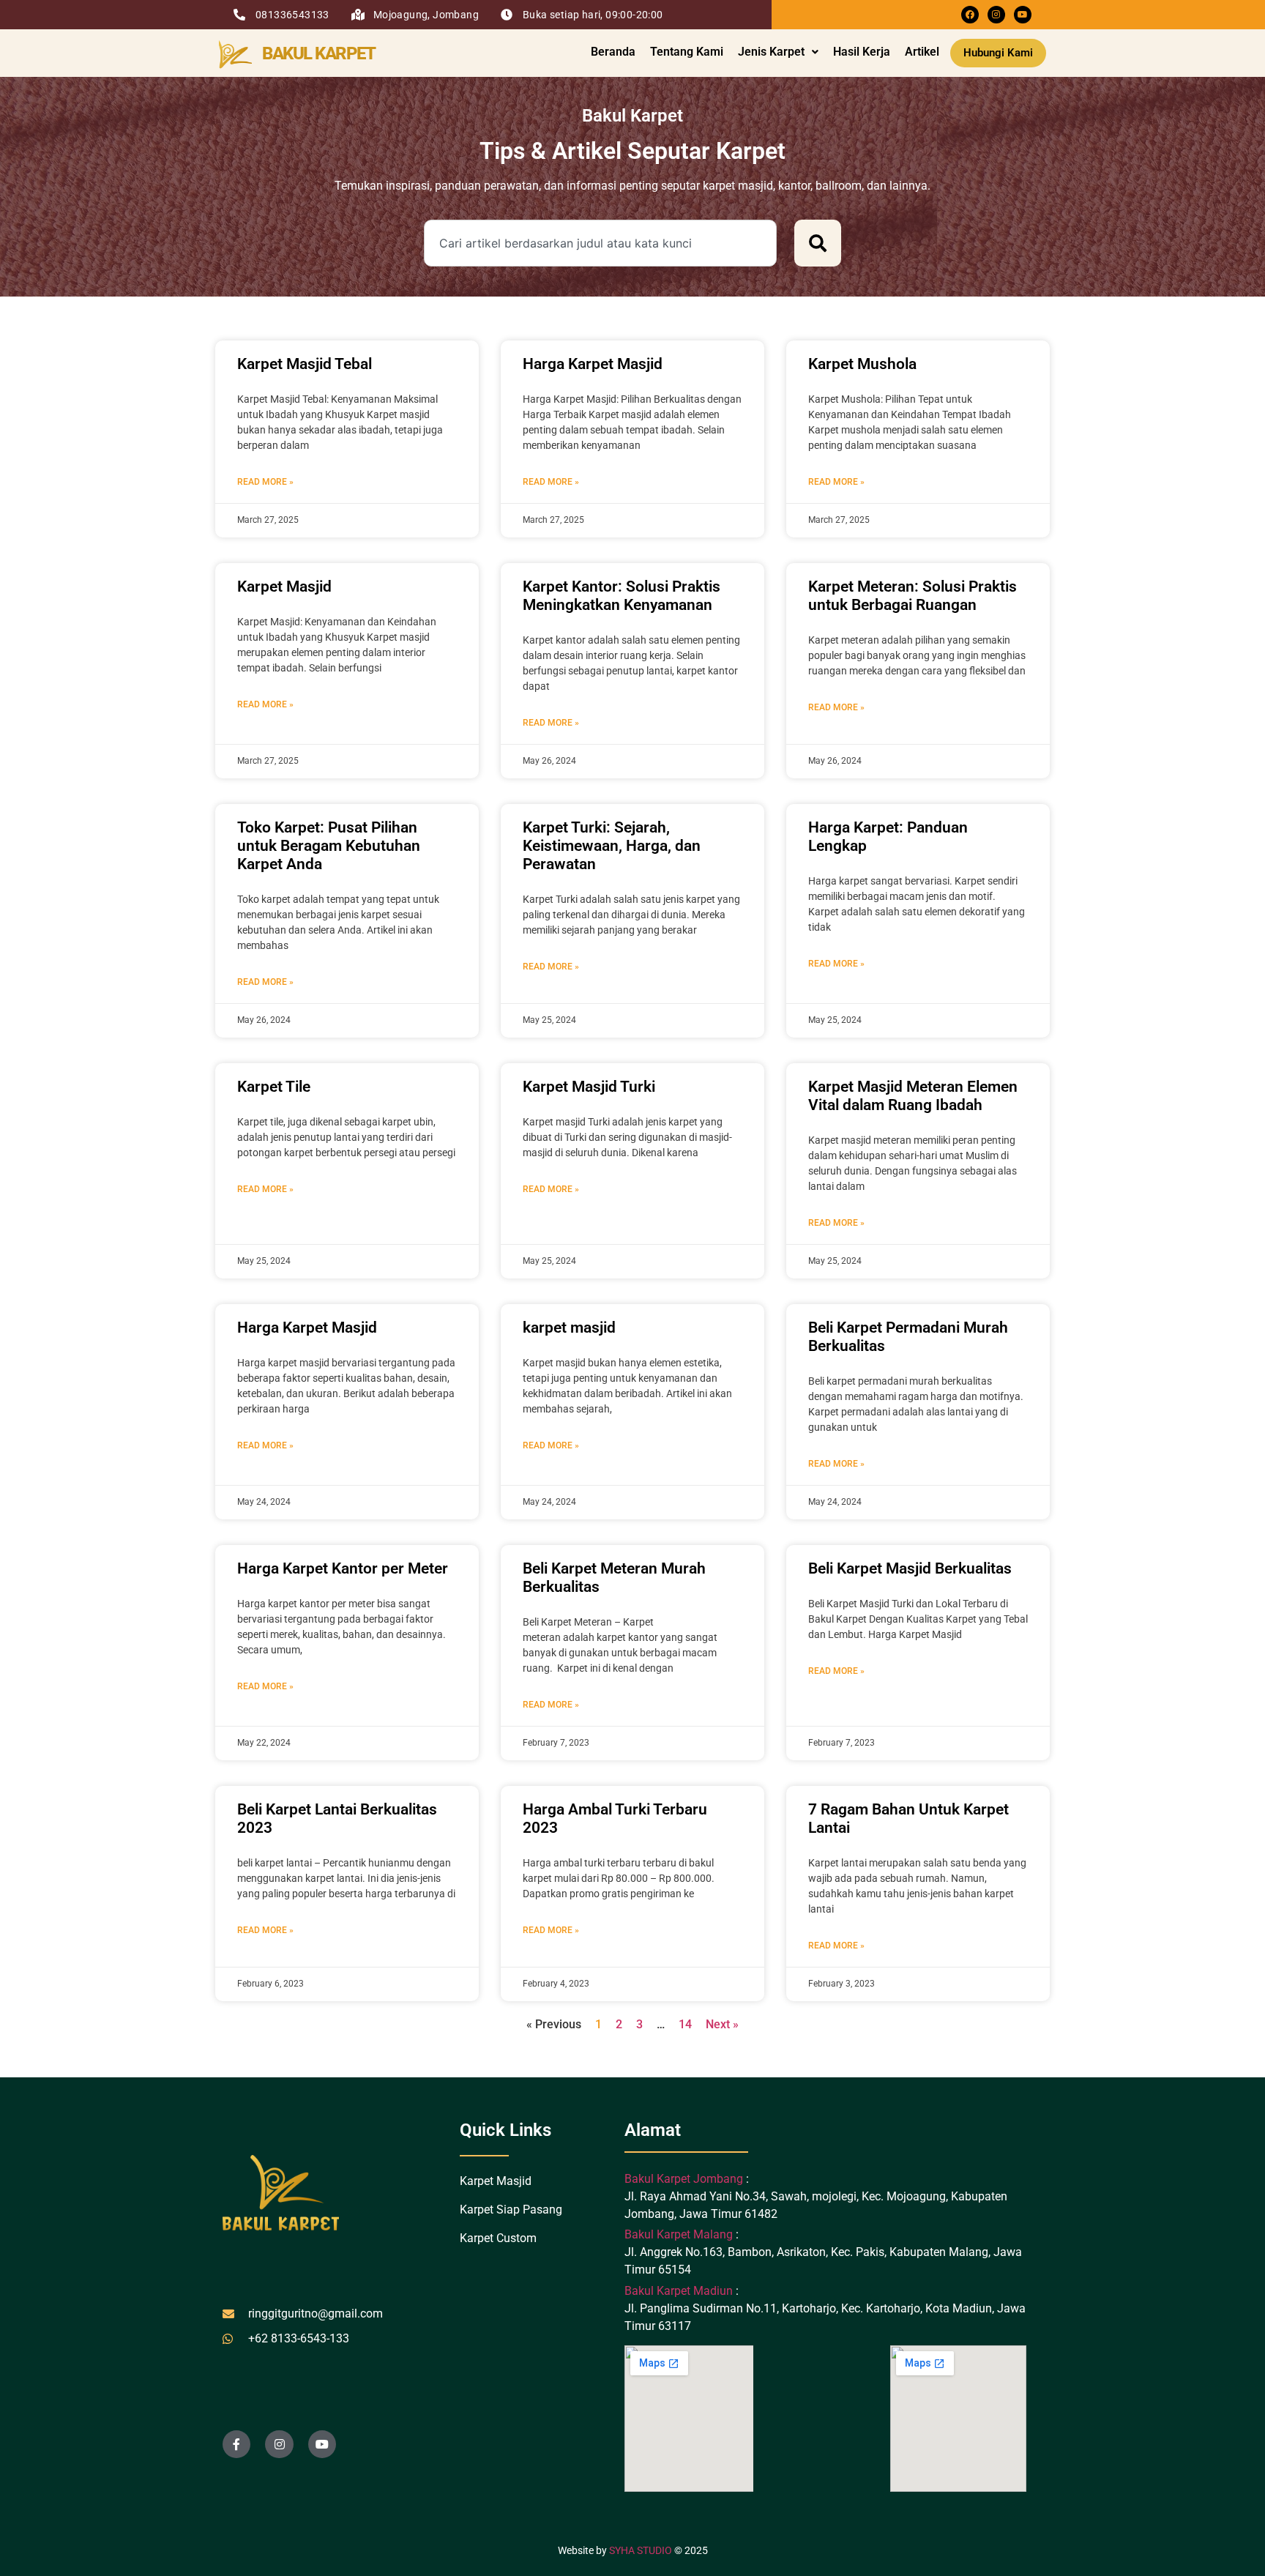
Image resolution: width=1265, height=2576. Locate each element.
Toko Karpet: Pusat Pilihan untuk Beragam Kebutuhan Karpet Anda (329, 846)
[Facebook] (970, 15)
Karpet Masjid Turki (589, 1087)
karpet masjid (569, 1328)
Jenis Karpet (771, 52)
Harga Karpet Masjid (593, 364)
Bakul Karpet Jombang (685, 2179)
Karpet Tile (274, 1087)
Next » (722, 2024)
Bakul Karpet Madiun (679, 2291)
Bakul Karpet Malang (679, 2234)
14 (685, 2024)
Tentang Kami (687, 52)
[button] (778, 52)
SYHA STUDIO (641, 2550)
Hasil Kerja (862, 52)
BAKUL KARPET (318, 53)
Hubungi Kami (998, 53)
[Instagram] (996, 15)
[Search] (818, 243)
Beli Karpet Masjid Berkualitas (910, 1568)
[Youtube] (1023, 15)
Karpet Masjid (284, 587)
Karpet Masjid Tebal (305, 364)
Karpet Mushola (862, 364)
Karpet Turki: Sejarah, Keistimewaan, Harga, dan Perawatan (612, 846)
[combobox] (600, 243)
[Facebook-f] (236, 2444)
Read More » (265, 482)
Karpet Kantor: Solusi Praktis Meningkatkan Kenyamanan (622, 596)
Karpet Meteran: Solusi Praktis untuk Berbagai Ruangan (913, 596)
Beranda (613, 52)
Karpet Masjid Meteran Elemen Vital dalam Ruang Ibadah (913, 1096)
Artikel (922, 52)
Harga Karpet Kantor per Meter (343, 1568)
